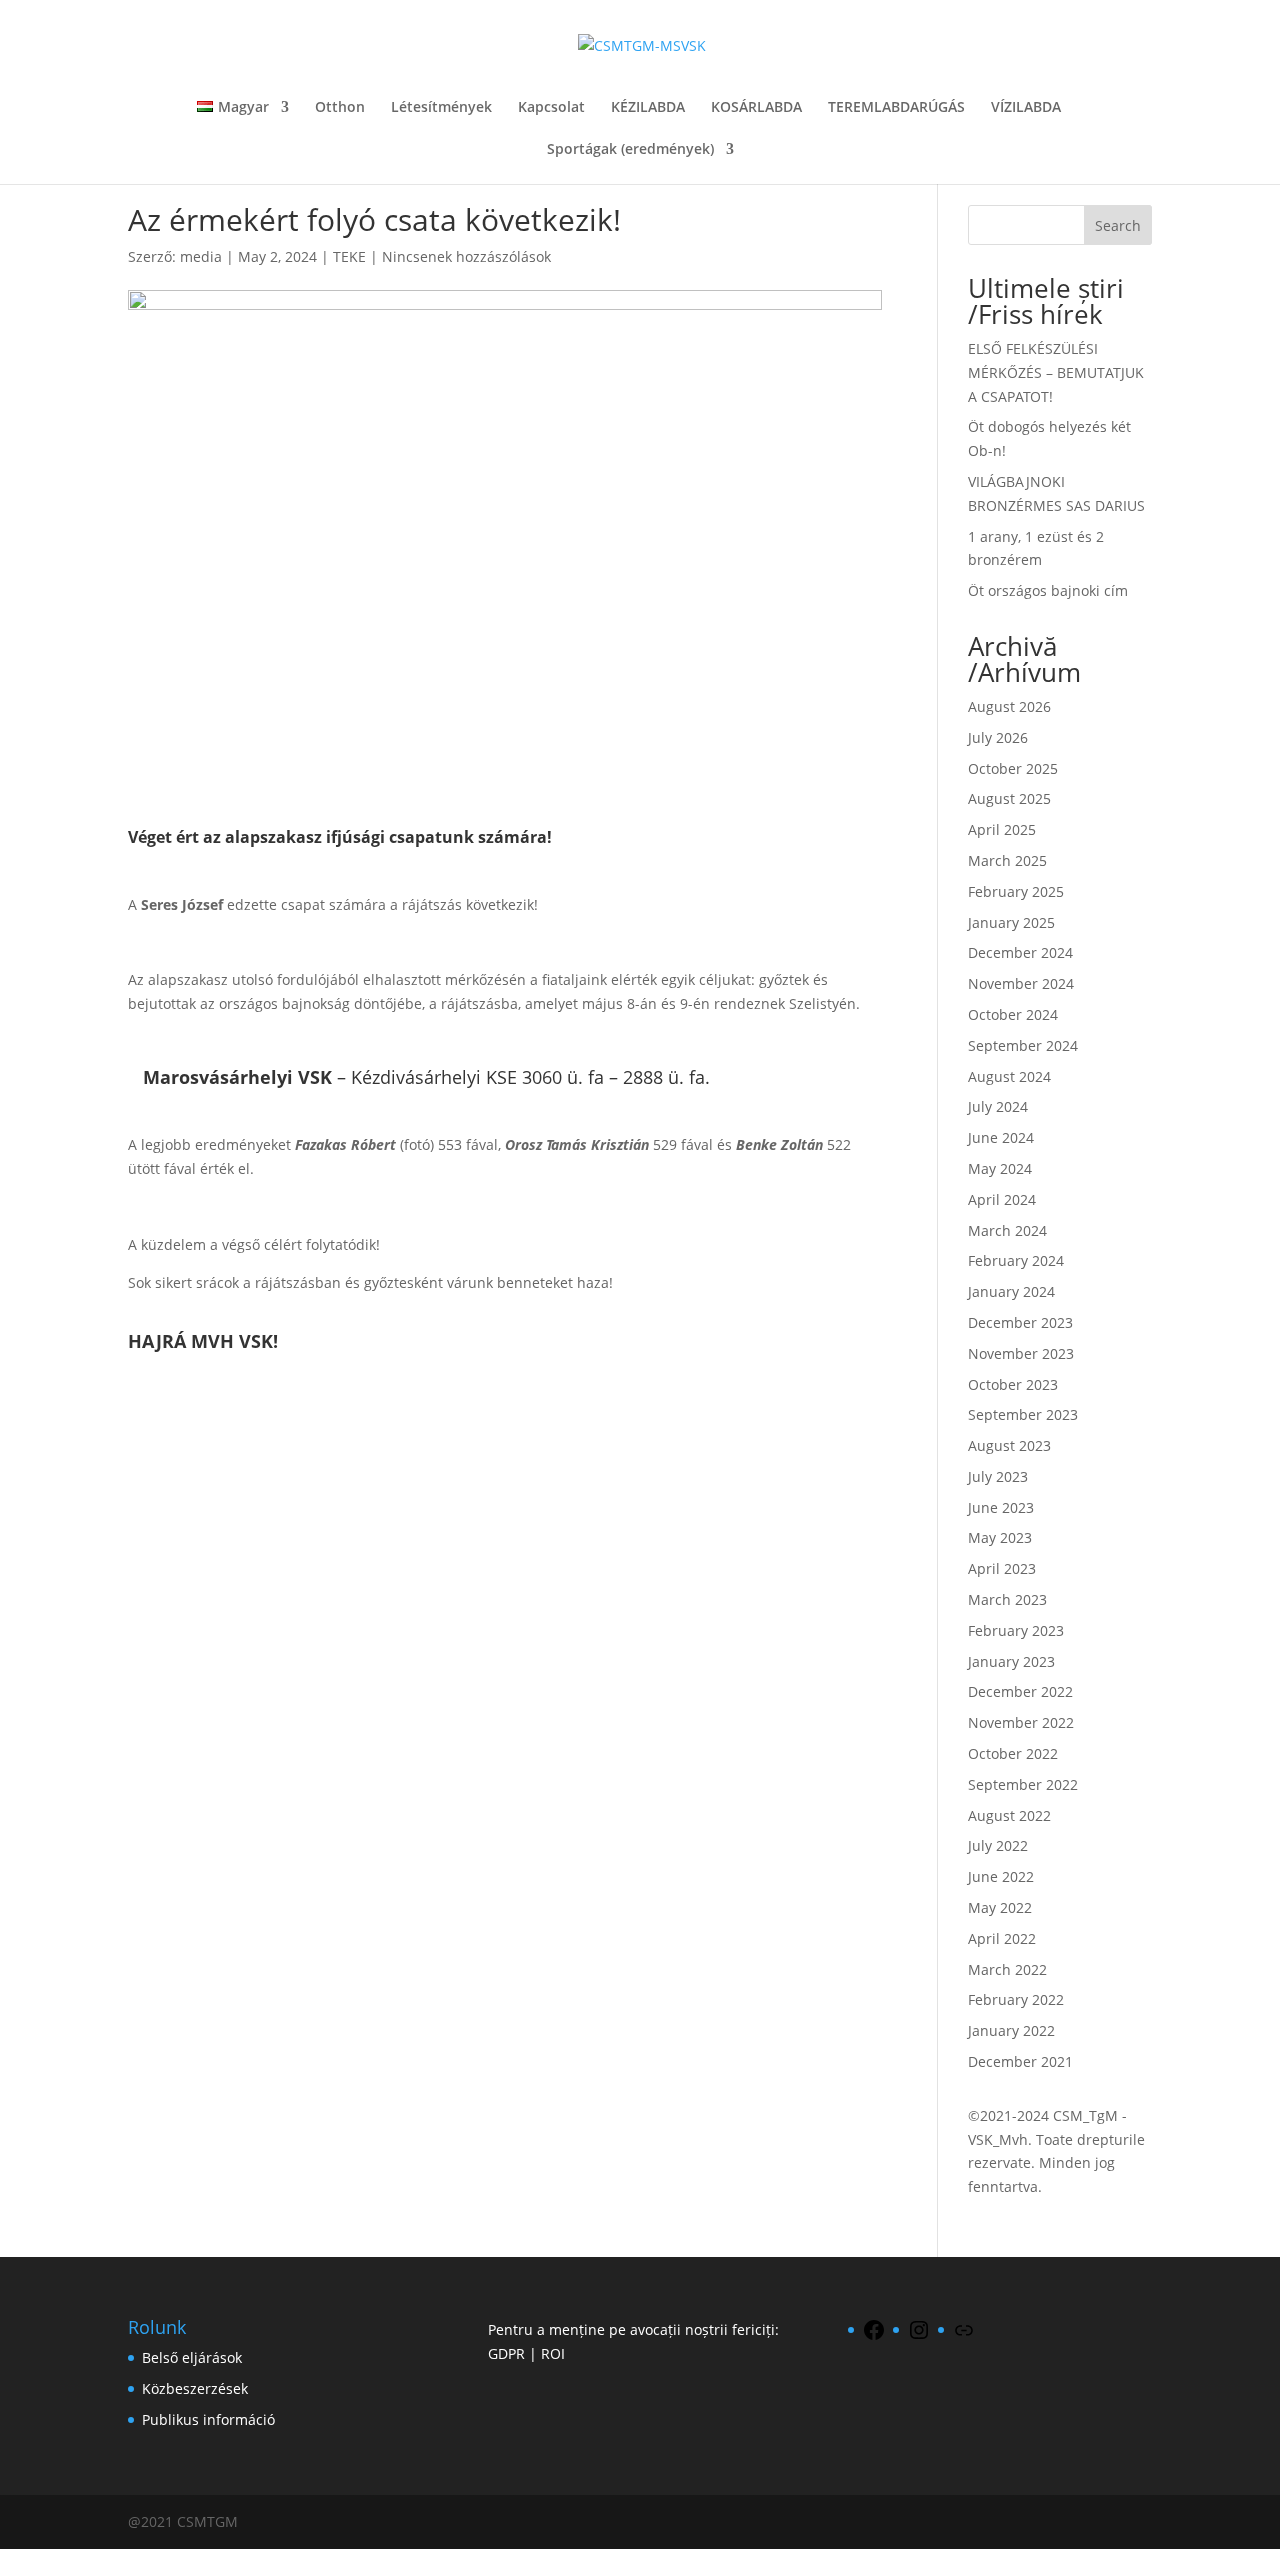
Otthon (340, 108)
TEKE (349, 256)
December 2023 (1020, 1322)
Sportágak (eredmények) (630, 150)
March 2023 (1007, 1599)
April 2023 (1002, 1568)
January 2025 (1011, 922)
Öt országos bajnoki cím (1048, 590)
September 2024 (1023, 1045)
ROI (553, 2353)
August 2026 (1009, 706)
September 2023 (1023, 1414)
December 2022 (1020, 1691)
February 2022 (1016, 1999)
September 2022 (1023, 1784)
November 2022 (1021, 1722)
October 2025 (1013, 768)
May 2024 (1000, 1168)
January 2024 (1011, 1291)
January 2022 (1011, 2030)
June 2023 (1001, 1507)
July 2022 (998, 1845)
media (201, 256)
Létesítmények (441, 108)
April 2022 (1002, 1938)
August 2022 (1009, 1815)
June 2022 (1001, 1876)
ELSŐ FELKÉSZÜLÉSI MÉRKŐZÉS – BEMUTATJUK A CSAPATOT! (1056, 372)
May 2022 (1000, 1907)
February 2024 (1016, 1260)
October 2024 (1013, 1014)
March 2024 (1007, 1230)
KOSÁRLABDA (756, 108)
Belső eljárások (192, 2357)
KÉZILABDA (648, 108)
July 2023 (998, 1476)
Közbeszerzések (195, 2388)
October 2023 (1013, 1384)
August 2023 (1009, 1445)
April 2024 (1002, 1199)
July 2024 (998, 1106)
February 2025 (1016, 891)
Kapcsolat (551, 108)
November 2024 (1021, 983)
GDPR (506, 2353)
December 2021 (1020, 2061)
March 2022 (1007, 1969)
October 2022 (1013, 1753)
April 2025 (1002, 829)
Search (1118, 225)
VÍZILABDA (1026, 108)
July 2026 (998, 737)
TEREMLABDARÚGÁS (896, 108)
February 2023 (1016, 1630)
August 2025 (1009, 798)
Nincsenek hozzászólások (466, 256)
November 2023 (1021, 1353)
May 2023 (1000, 1537)
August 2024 (1009, 1076)
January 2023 (1011, 1661)
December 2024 (1020, 952)
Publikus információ (208, 2419)
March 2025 (1007, 860)
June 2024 (1001, 1137)
